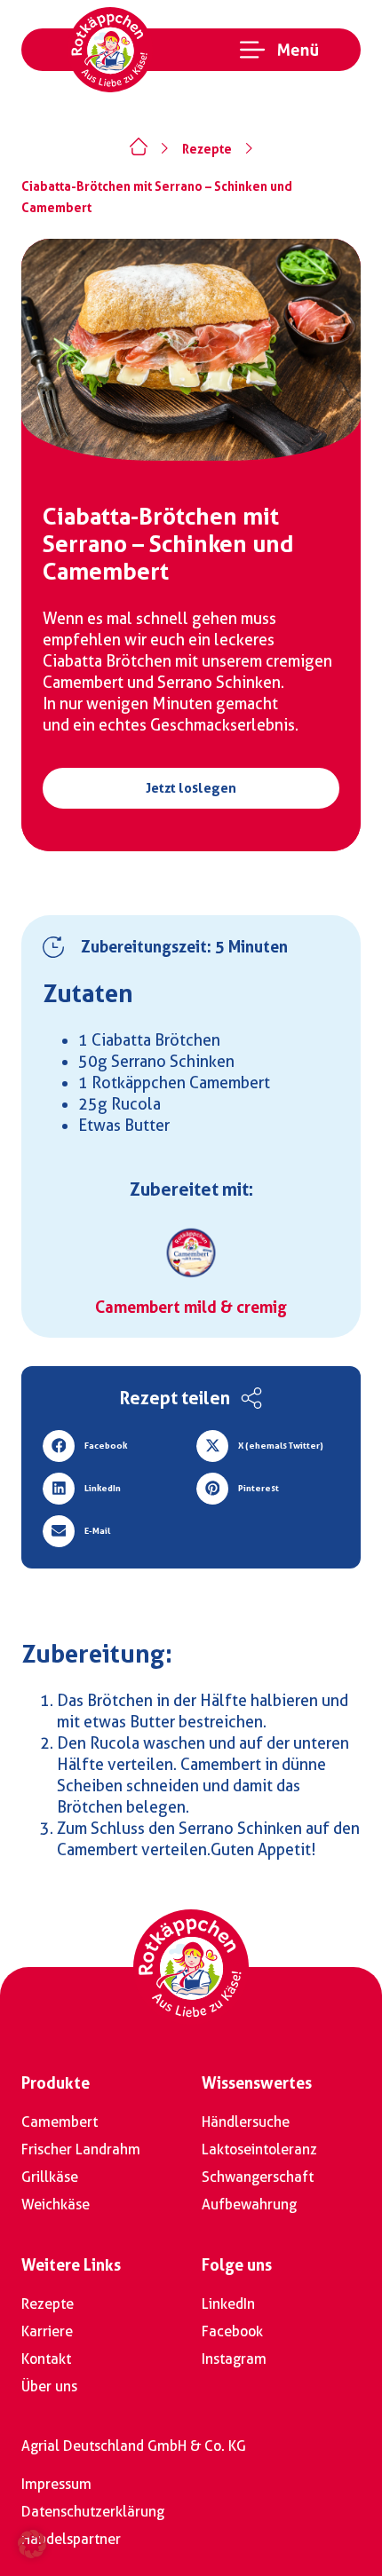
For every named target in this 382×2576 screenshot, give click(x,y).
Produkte (56, 2083)
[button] (114, 1446)
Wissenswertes (257, 2083)
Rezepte (207, 149)
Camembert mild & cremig (191, 1307)
